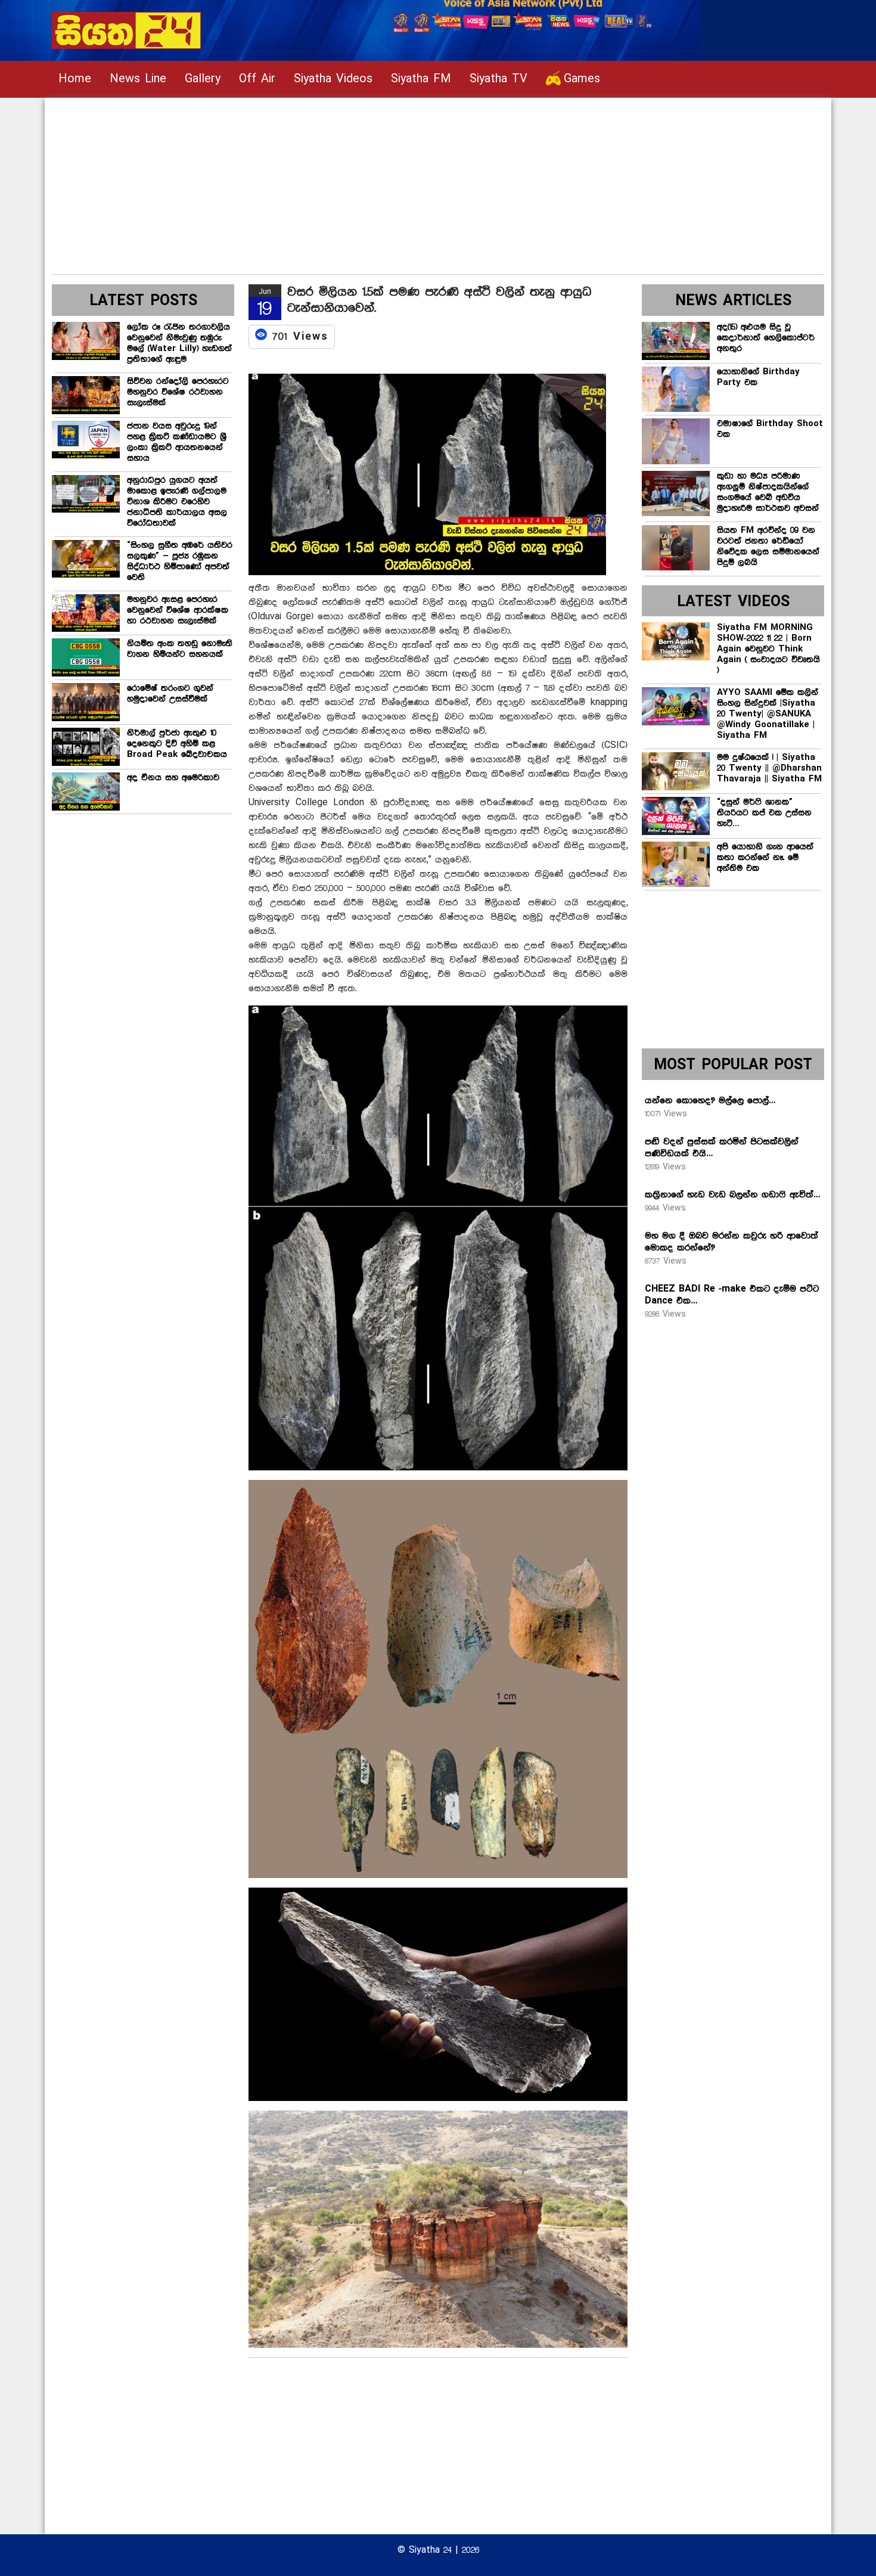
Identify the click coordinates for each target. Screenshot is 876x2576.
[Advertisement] (409, 181)
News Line (138, 79)
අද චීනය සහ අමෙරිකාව (173, 778)
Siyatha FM (421, 79)
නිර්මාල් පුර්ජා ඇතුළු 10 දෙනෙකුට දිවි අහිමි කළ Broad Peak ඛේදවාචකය (177, 744)
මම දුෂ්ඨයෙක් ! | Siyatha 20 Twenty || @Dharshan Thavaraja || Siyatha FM (769, 768)
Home (75, 79)
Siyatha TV (498, 79)
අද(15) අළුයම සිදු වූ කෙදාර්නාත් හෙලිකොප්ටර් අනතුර (766, 338)
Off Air (257, 79)
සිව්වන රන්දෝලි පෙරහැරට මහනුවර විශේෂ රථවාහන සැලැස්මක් (178, 392)
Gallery (203, 79)
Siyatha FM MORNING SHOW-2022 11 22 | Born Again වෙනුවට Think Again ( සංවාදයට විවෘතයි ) (768, 649)
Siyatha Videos (333, 79)
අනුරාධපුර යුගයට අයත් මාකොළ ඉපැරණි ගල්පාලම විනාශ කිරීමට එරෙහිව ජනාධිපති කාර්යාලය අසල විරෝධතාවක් (177, 502)
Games (582, 79)
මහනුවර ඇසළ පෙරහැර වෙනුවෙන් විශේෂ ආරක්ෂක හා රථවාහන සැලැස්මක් (178, 610)
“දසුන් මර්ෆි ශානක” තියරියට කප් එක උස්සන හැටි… (764, 813)
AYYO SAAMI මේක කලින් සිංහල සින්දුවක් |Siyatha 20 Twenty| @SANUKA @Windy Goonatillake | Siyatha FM (768, 714)
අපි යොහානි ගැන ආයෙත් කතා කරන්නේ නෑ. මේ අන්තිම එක (765, 858)
